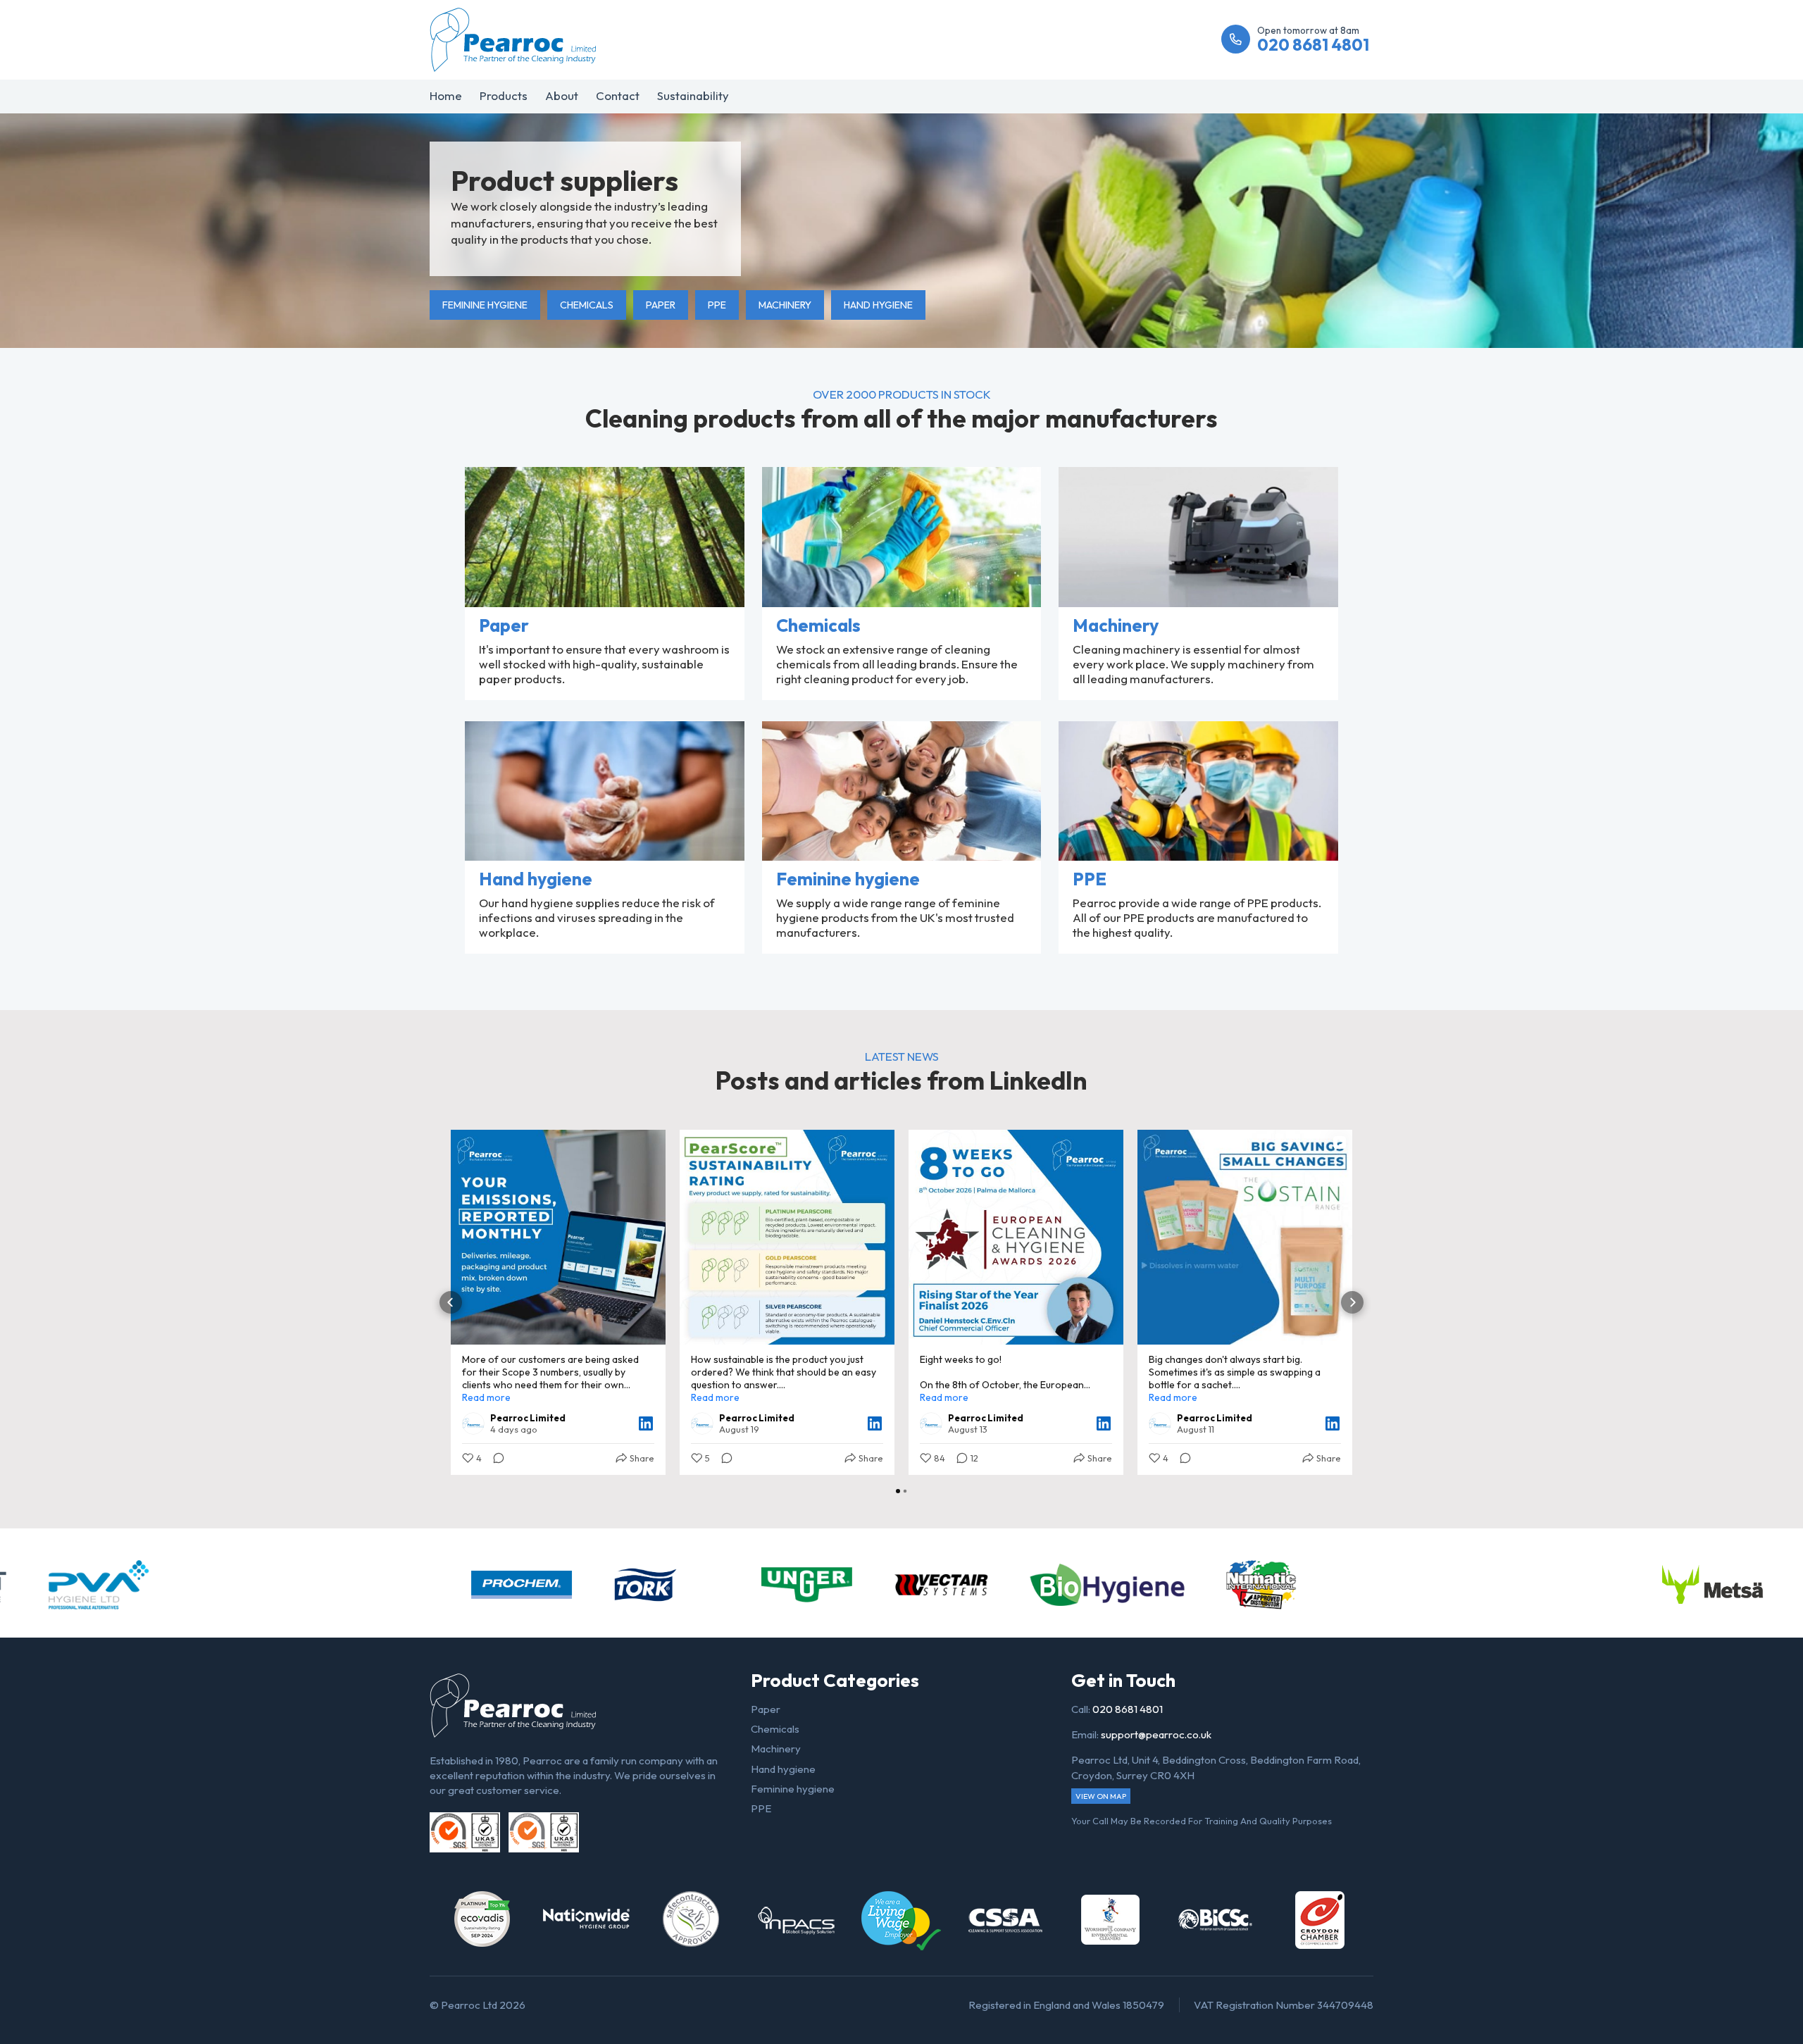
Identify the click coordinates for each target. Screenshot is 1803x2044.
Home (446, 95)
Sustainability (693, 95)
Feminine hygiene (485, 305)
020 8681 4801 (1128, 1709)
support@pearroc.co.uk (1156, 1734)
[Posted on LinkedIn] (646, 1423)
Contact (618, 95)
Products (504, 95)
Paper (661, 305)
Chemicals (587, 305)
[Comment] (494, 1458)
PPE (717, 305)
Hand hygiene (878, 305)
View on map (1101, 1796)
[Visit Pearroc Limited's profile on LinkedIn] (473, 1423)
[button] (451, 1302)
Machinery (785, 305)
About (562, 95)
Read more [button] (486, 1397)
